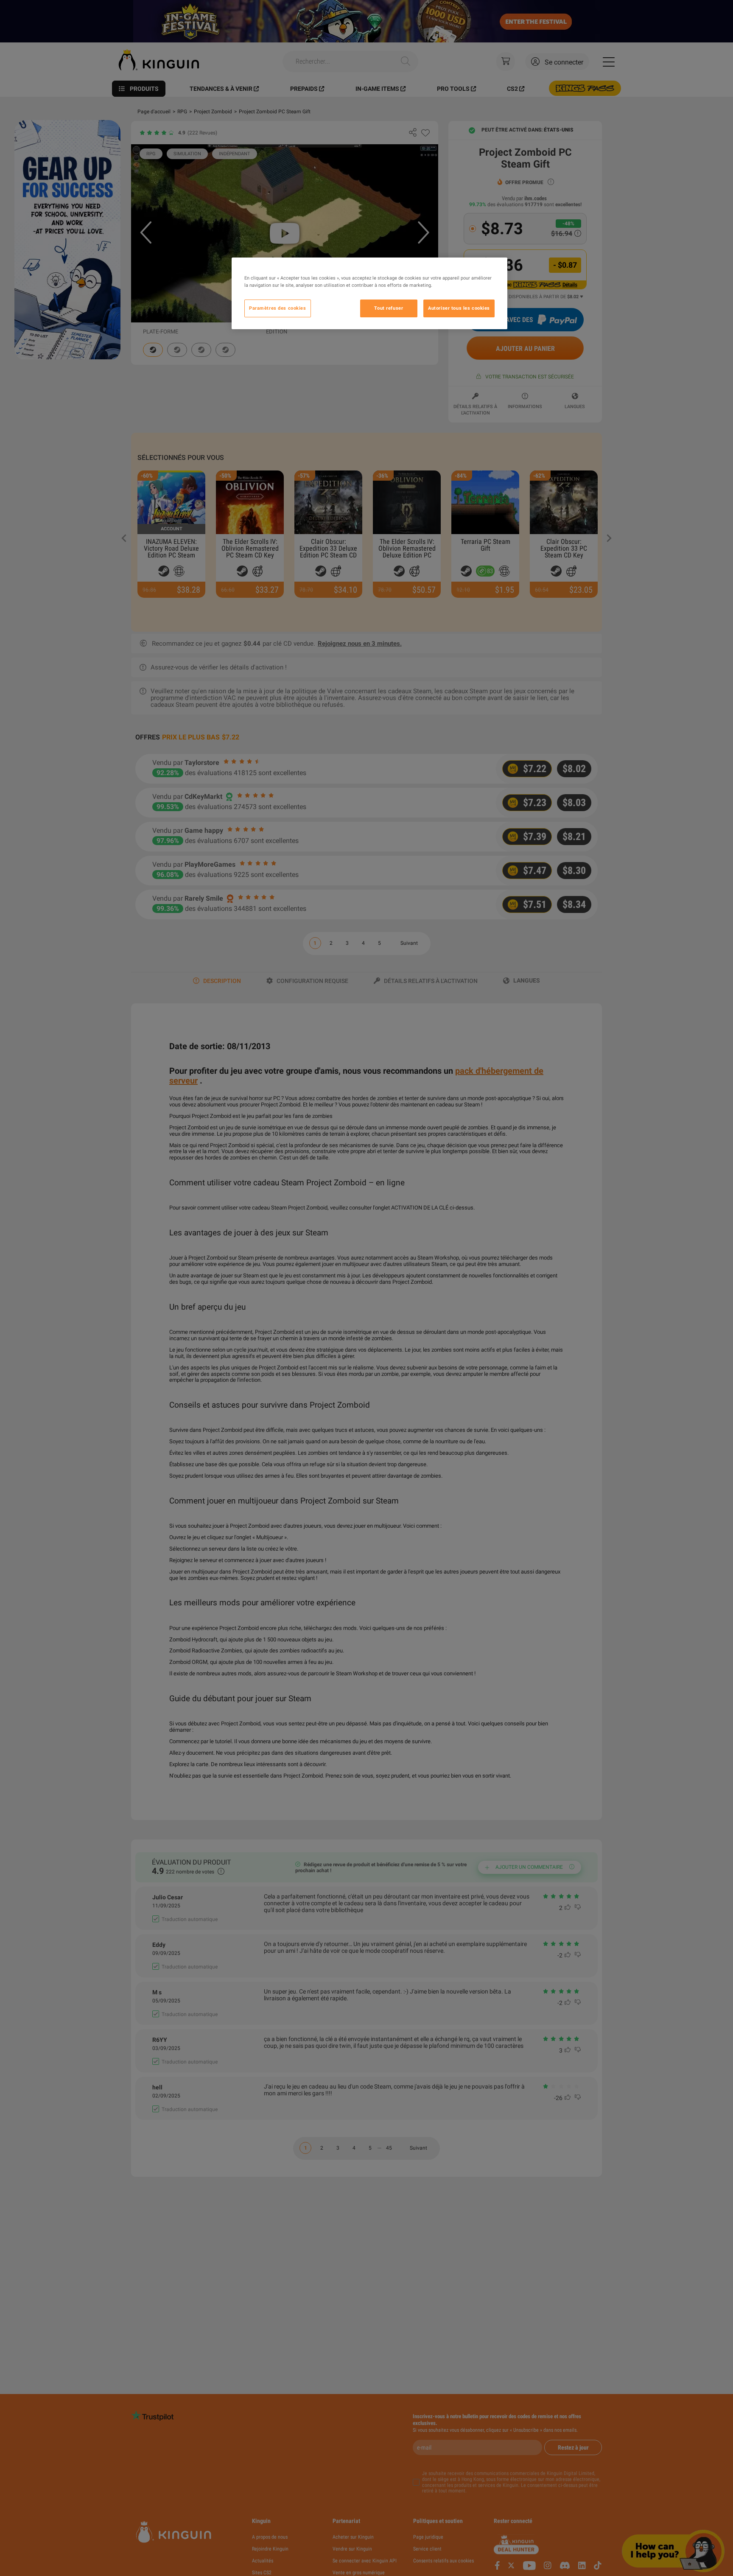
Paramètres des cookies (278, 308)
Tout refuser (389, 308)
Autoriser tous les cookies (459, 308)
